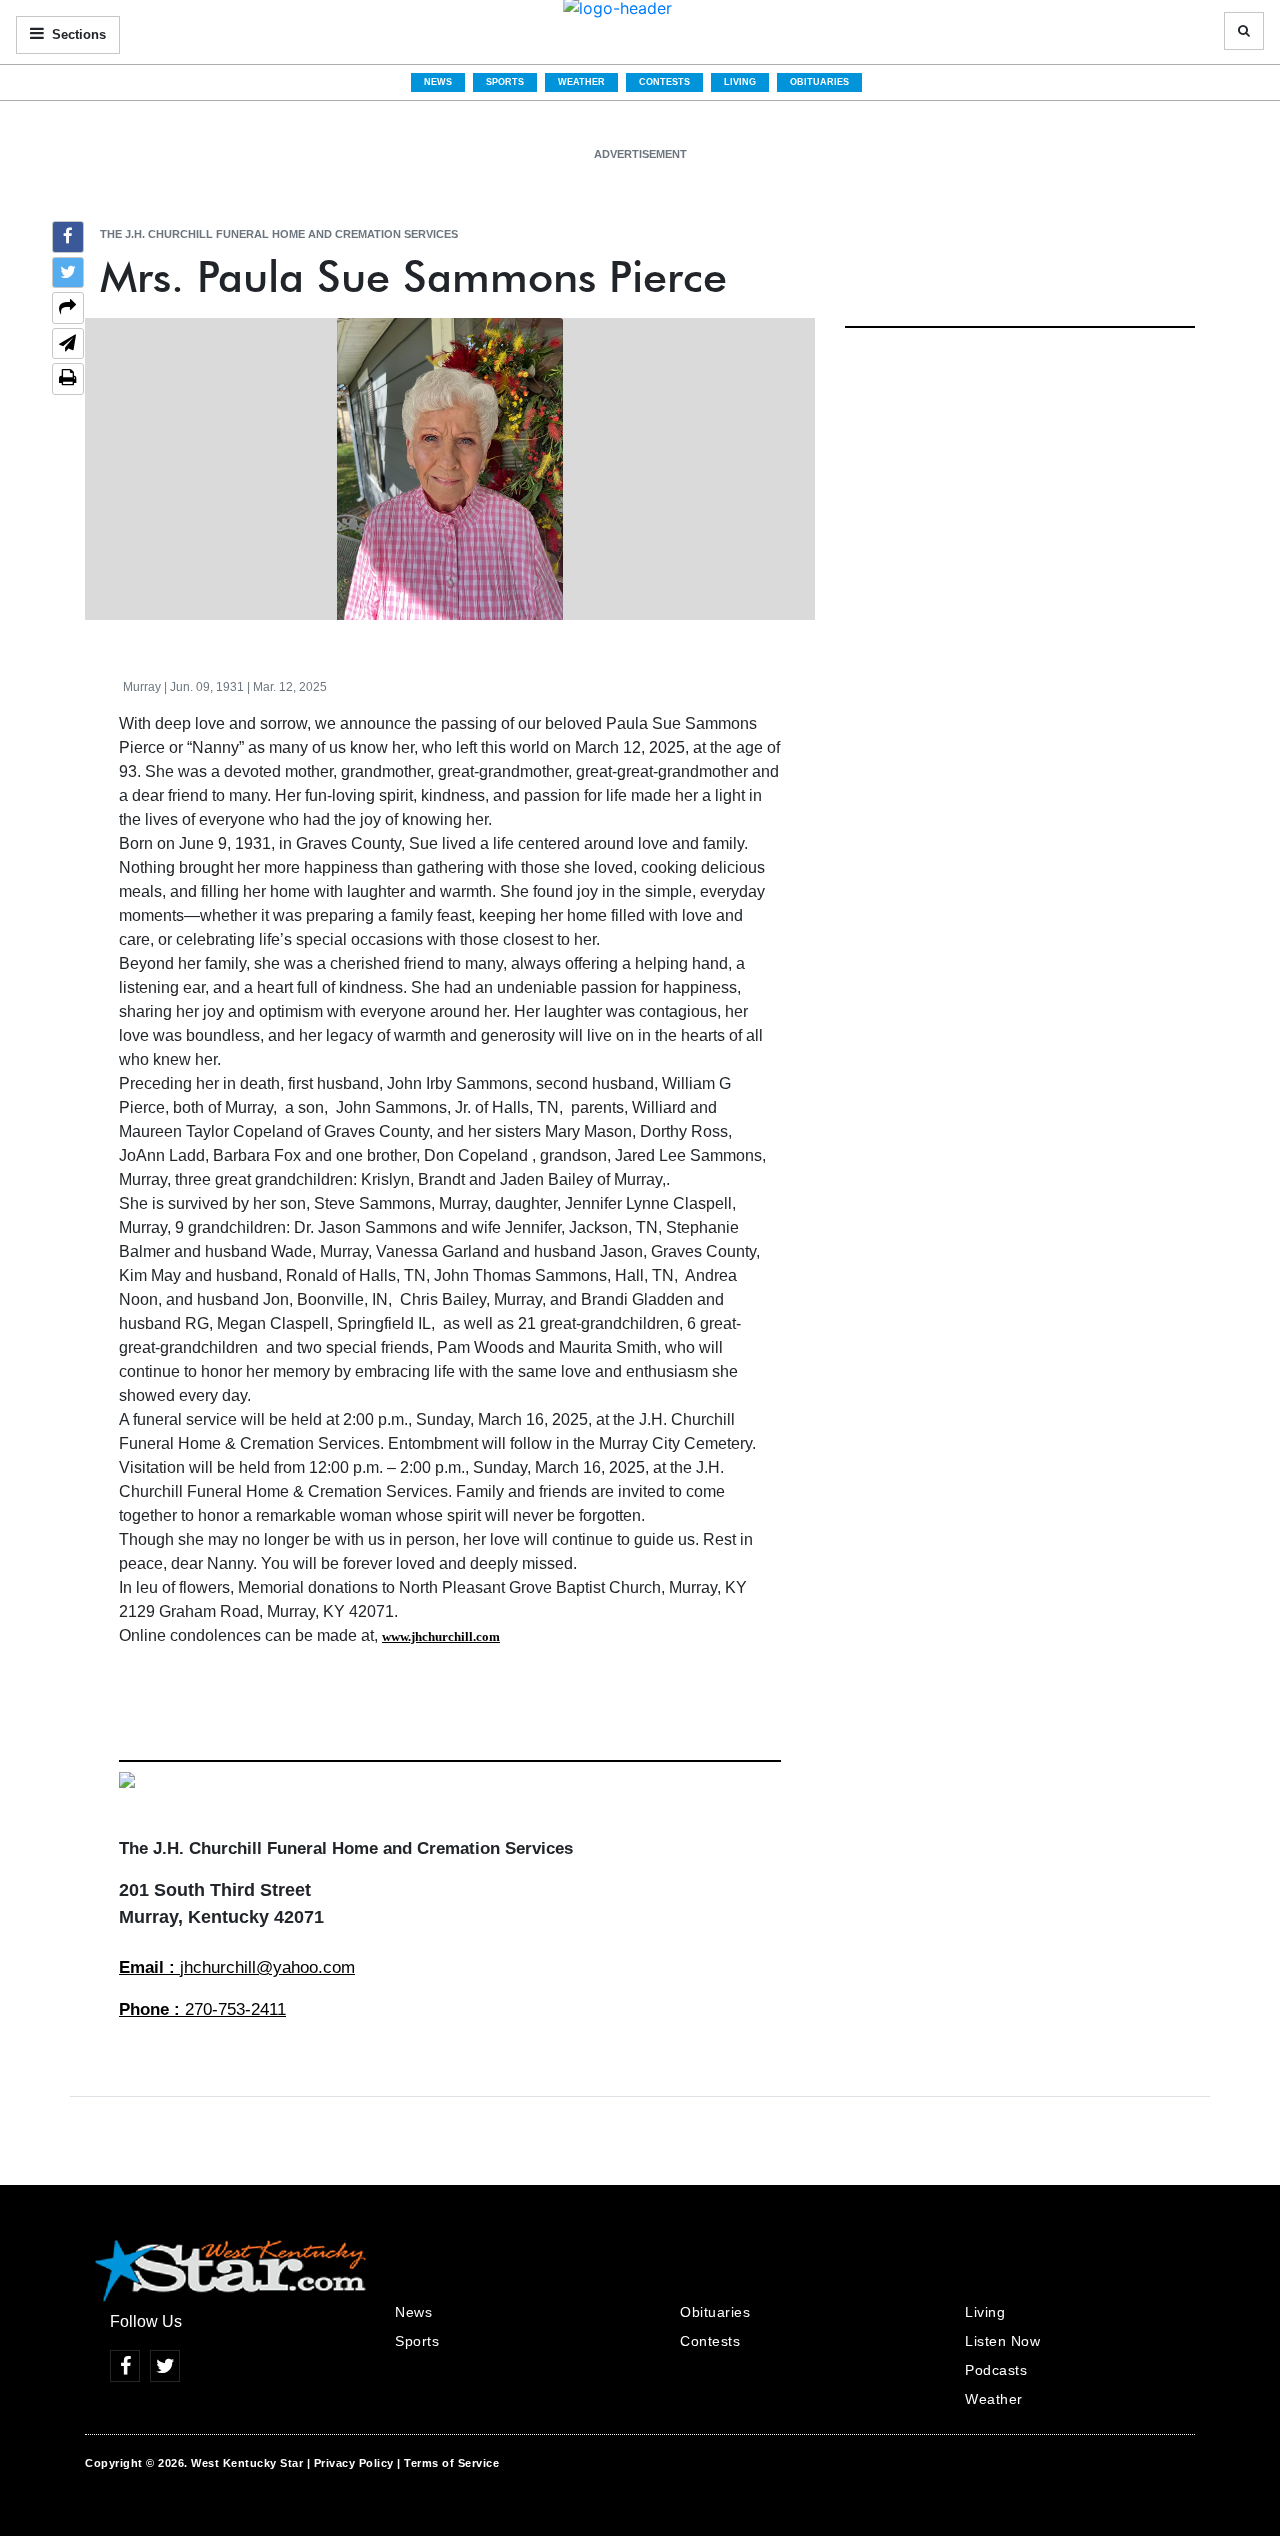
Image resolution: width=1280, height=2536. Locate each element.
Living (740, 82)
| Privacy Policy (350, 2463)
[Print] (68, 379)
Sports (505, 82)
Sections (77, 34)
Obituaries (819, 82)
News (438, 82)
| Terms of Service (448, 2463)
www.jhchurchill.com (441, 1636)
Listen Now (1002, 2341)
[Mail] (68, 346)
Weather (581, 82)
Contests (664, 82)
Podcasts (996, 2370)
